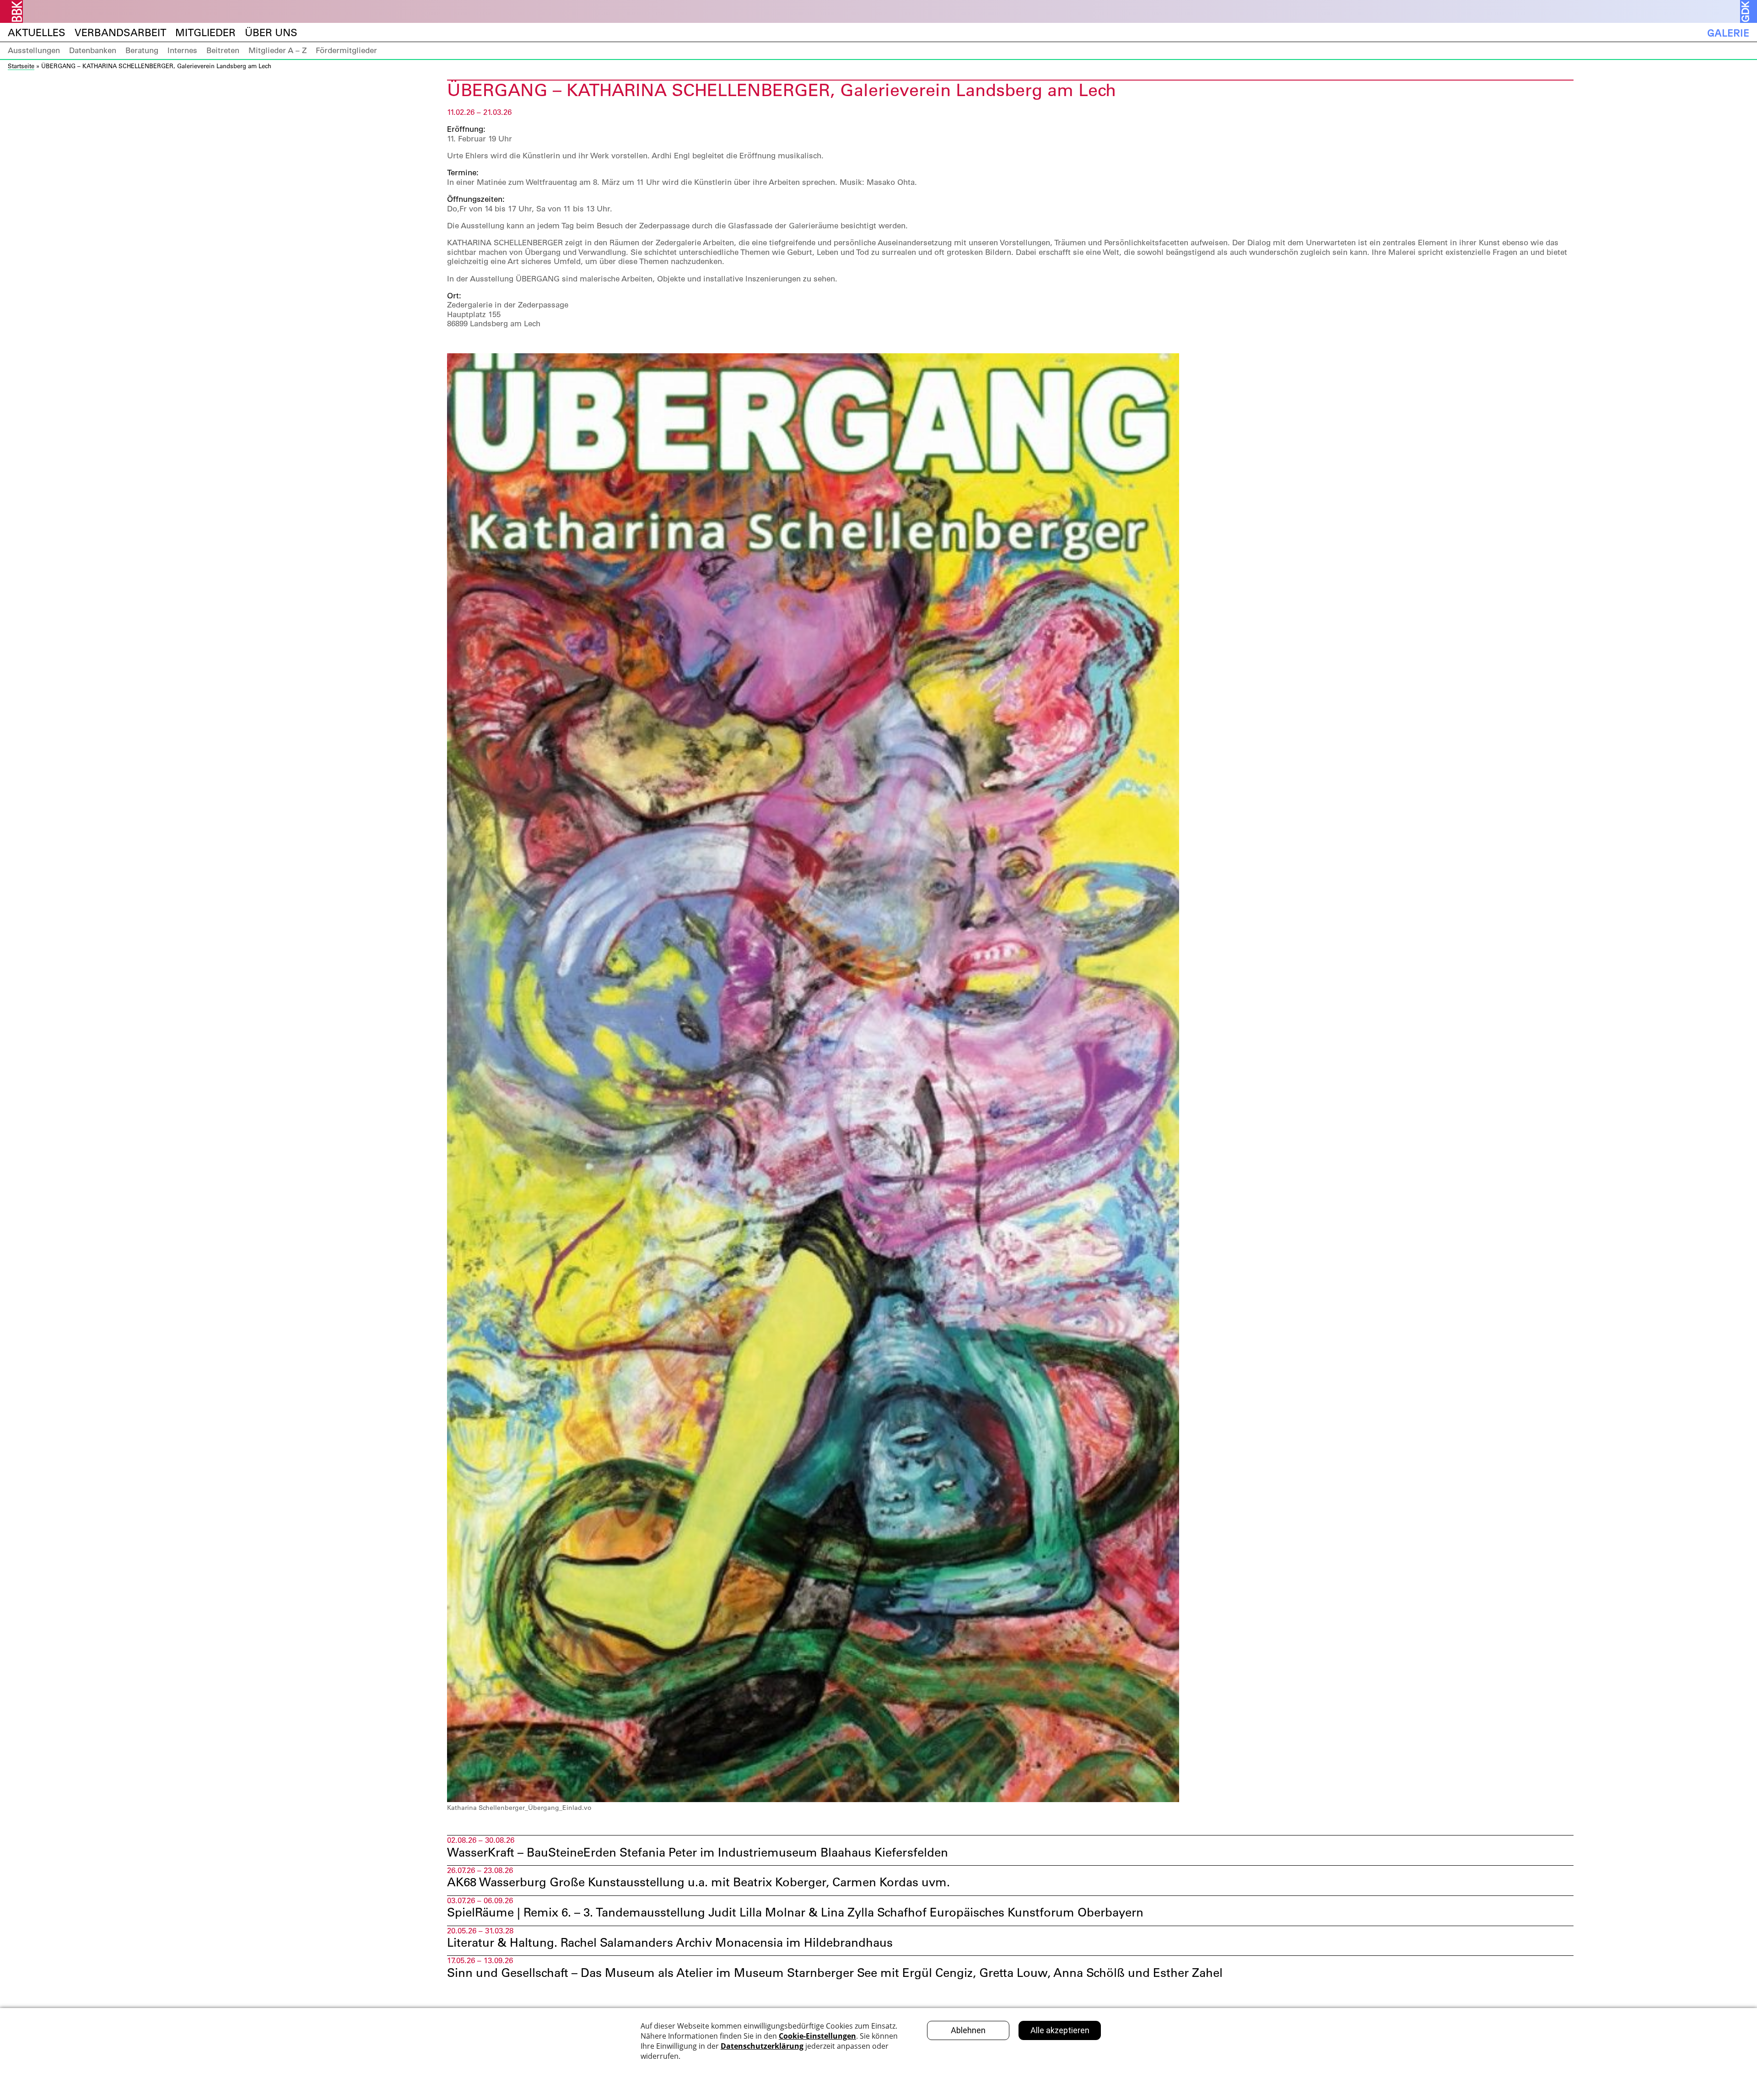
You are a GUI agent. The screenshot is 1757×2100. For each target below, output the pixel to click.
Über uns (271, 33)
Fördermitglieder (346, 50)
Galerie (1728, 33)
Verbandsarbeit (120, 33)
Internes (182, 50)
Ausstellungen (34, 50)
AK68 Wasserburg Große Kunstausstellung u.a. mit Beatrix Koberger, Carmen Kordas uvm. (698, 1882)
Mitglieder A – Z (278, 50)
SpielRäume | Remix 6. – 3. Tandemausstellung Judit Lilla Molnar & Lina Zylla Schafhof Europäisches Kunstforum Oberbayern (795, 1912)
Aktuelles (37, 33)
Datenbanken (93, 50)
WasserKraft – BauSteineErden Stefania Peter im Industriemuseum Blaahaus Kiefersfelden (698, 1852)
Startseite (21, 66)
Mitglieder (205, 33)
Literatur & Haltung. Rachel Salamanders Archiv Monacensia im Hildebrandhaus (670, 1943)
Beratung (142, 50)
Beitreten (223, 50)
